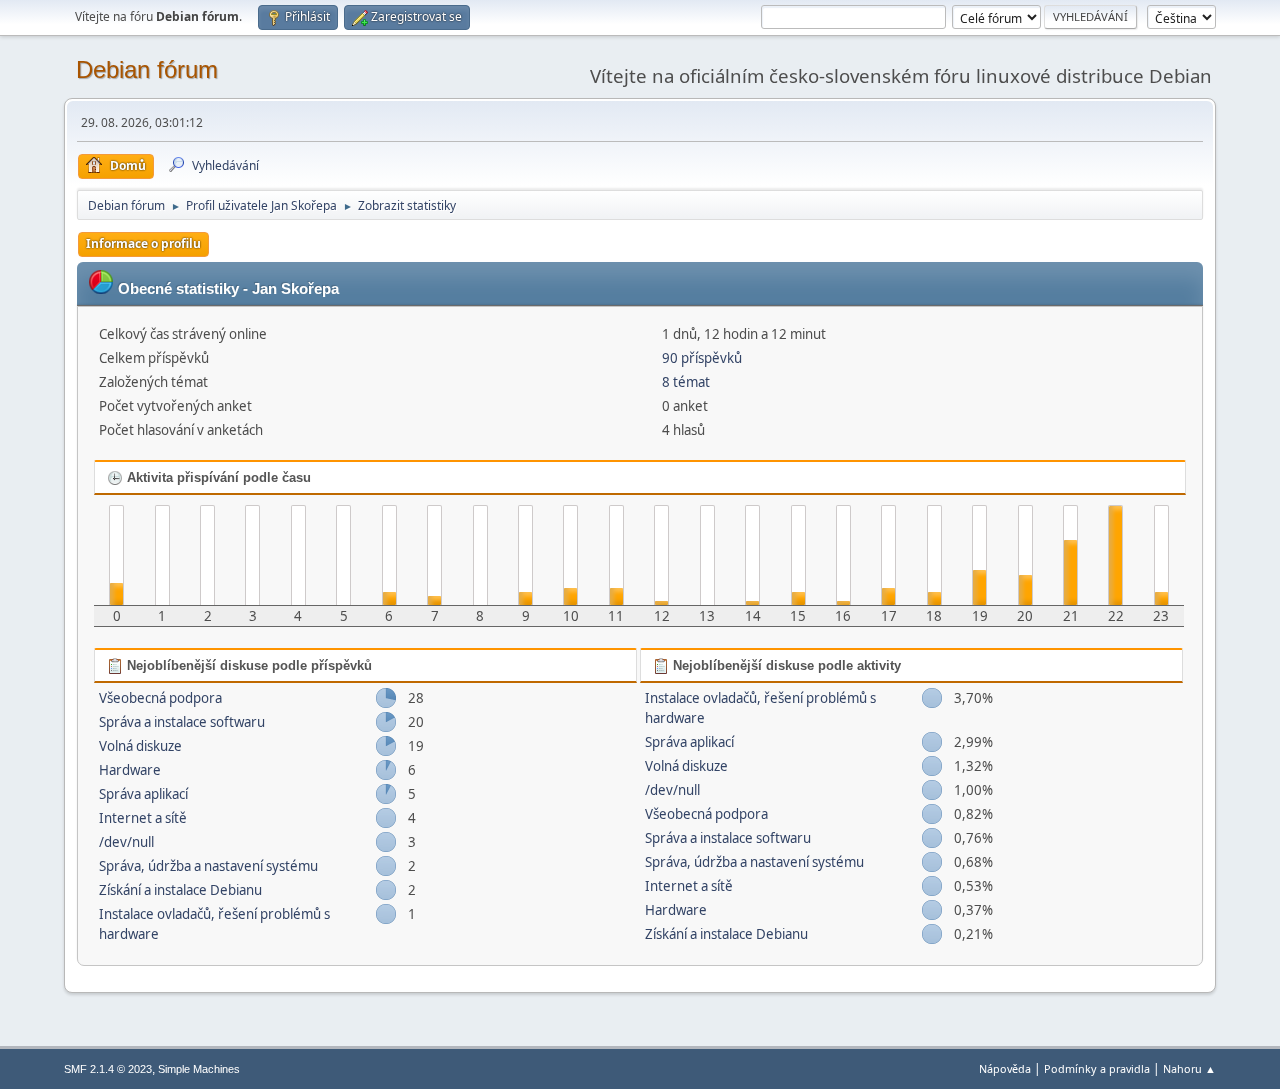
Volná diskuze (140, 746)
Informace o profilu (143, 243)
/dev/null (126, 842)
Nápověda (1005, 1068)
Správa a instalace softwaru (182, 722)
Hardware (130, 770)
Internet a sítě (143, 818)
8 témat (686, 382)
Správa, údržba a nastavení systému (208, 866)
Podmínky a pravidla (1097, 1068)
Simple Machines (199, 1069)
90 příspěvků (702, 358)
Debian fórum (147, 69)
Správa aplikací (143, 794)
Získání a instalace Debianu (180, 890)
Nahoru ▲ (1189, 1068)
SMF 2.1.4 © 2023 (108, 1069)
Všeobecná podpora (160, 698)
